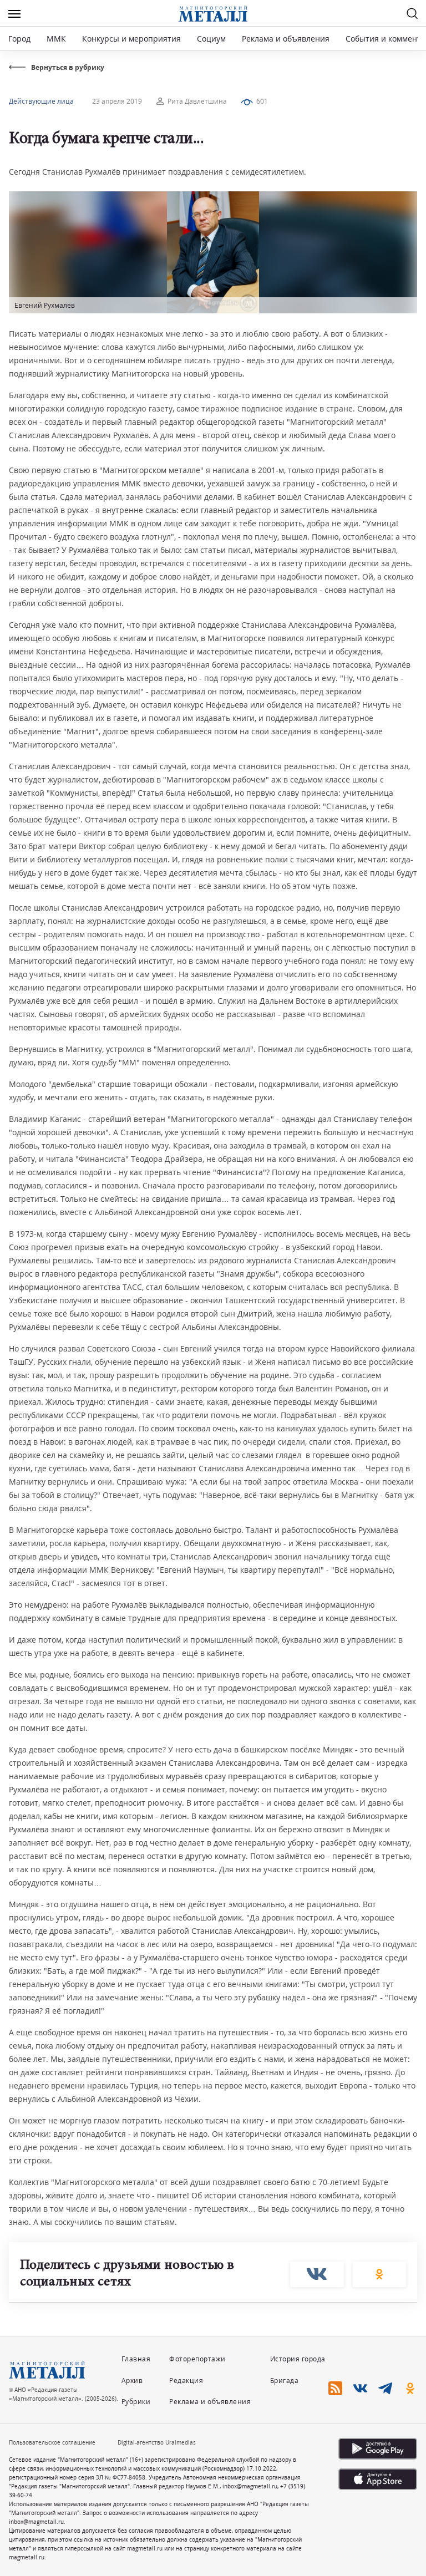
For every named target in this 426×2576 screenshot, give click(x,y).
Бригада (285, 2381)
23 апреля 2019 (117, 101)
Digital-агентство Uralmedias (157, 2442)
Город (19, 39)
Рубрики (136, 2402)
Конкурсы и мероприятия (133, 39)
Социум (211, 39)
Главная (136, 2359)
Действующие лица (41, 101)
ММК (56, 39)
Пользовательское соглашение (52, 2442)
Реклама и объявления (286, 39)
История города (298, 2359)
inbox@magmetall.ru (250, 2486)
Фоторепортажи (197, 2359)
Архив (132, 2381)
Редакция (186, 2381)
